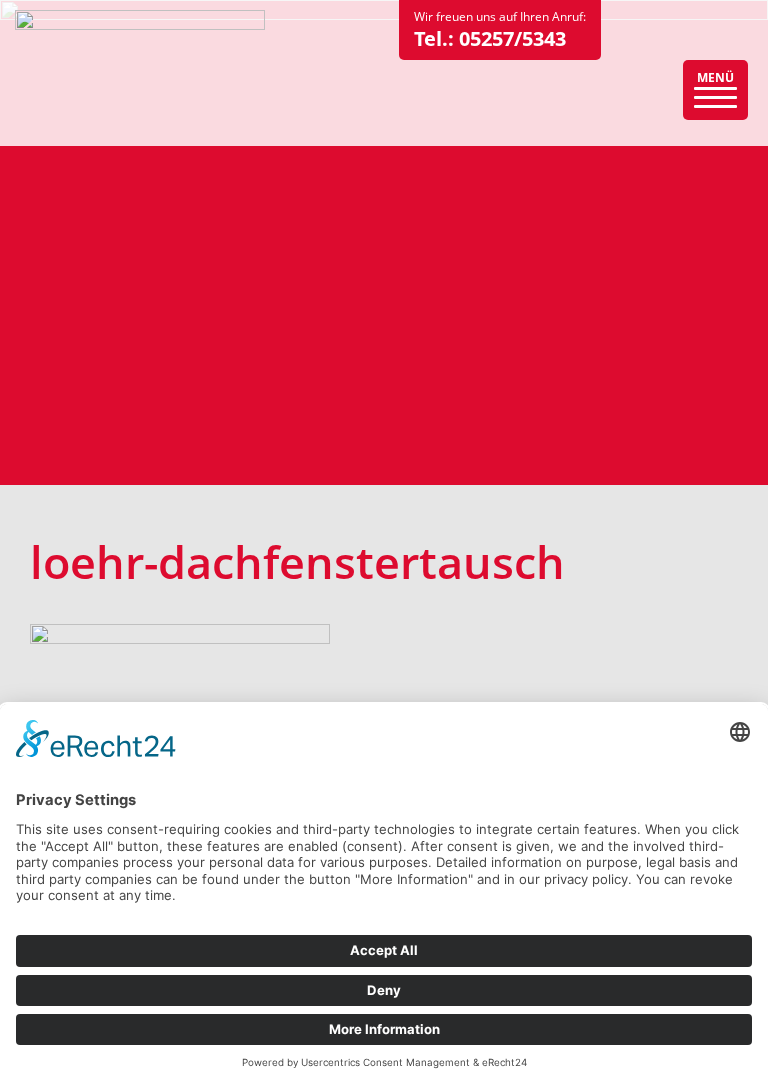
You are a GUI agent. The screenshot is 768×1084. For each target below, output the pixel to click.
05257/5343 (512, 38)
